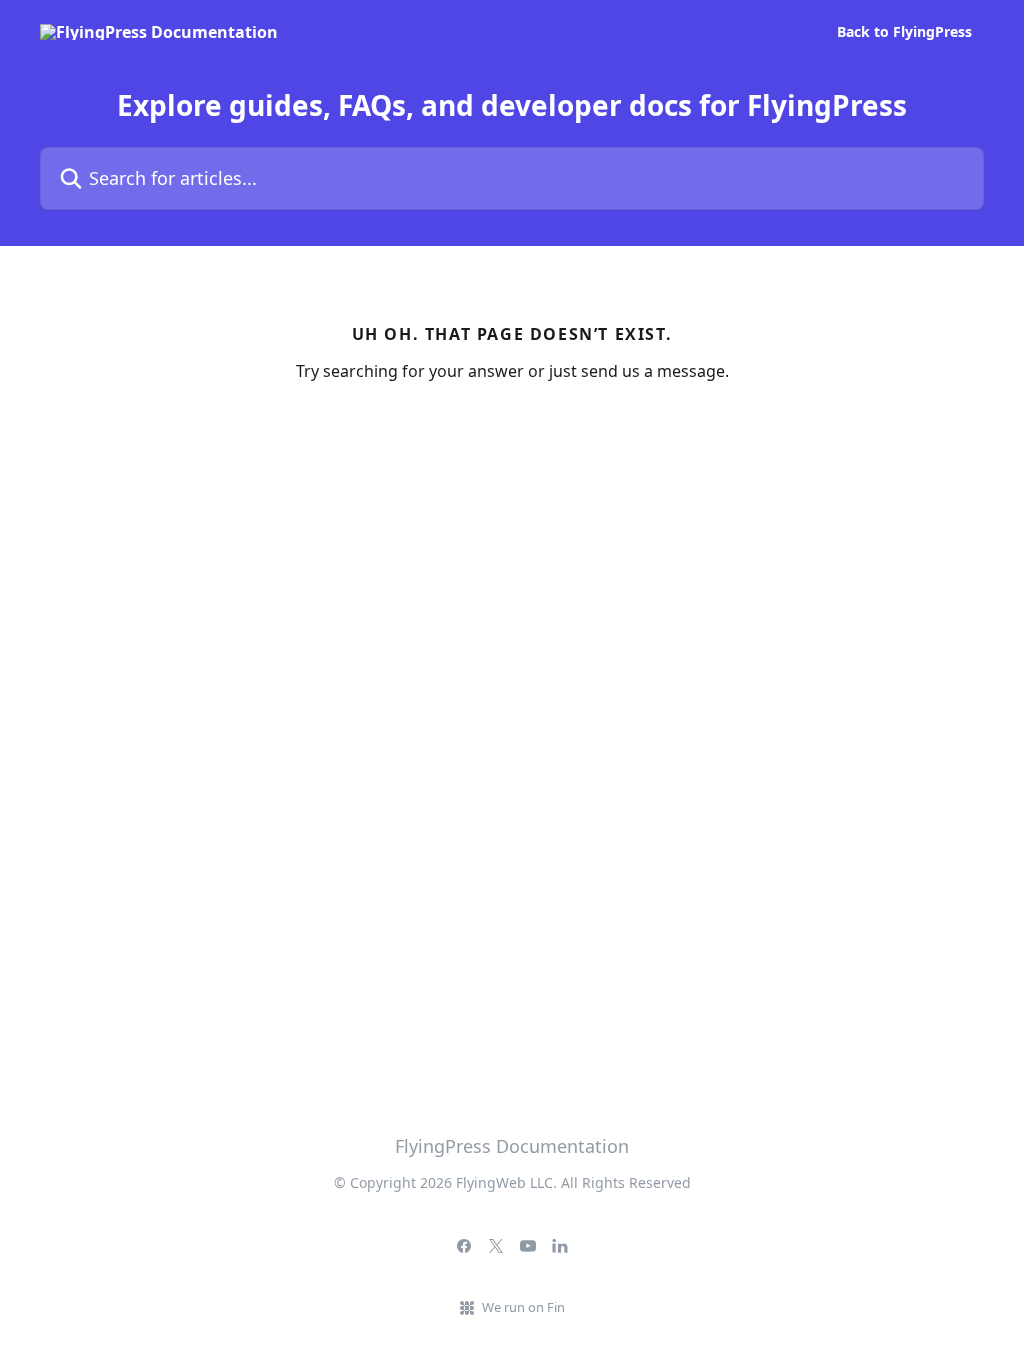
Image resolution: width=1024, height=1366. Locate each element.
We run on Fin (523, 1307)
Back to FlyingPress (904, 32)
